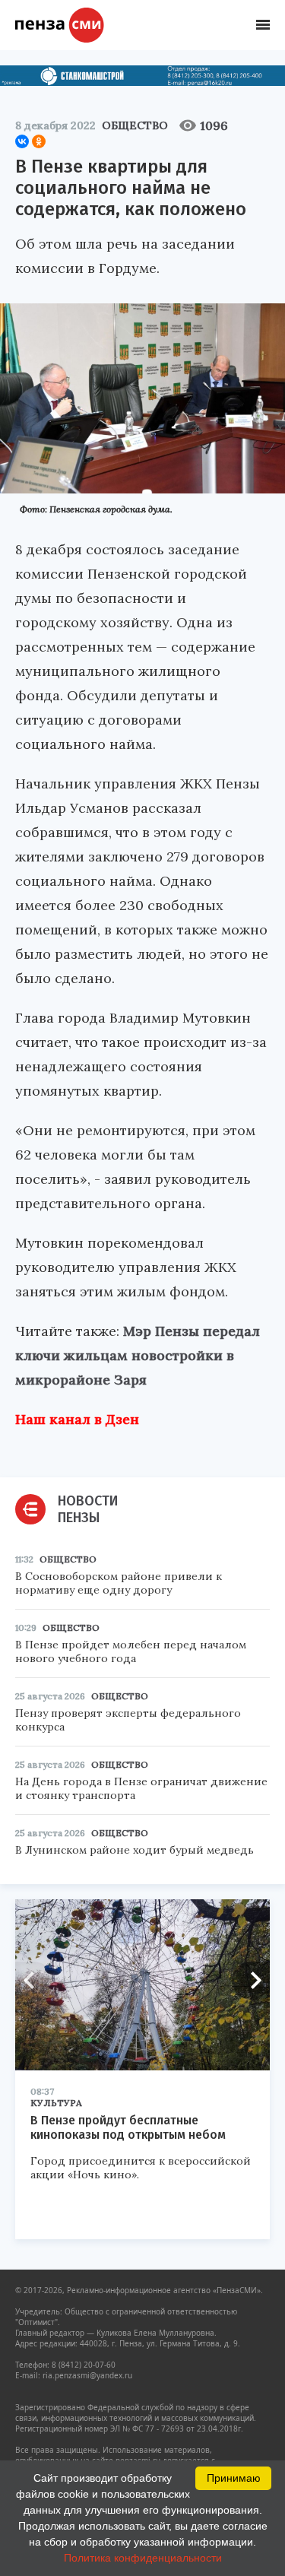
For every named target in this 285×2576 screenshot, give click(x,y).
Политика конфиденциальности (143, 2558)
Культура (56, 2103)
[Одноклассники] (39, 141)
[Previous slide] (34, 1981)
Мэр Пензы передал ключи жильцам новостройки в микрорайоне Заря (138, 1355)
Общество (135, 125)
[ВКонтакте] (22, 141)
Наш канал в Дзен (77, 1419)
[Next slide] (251, 1981)
